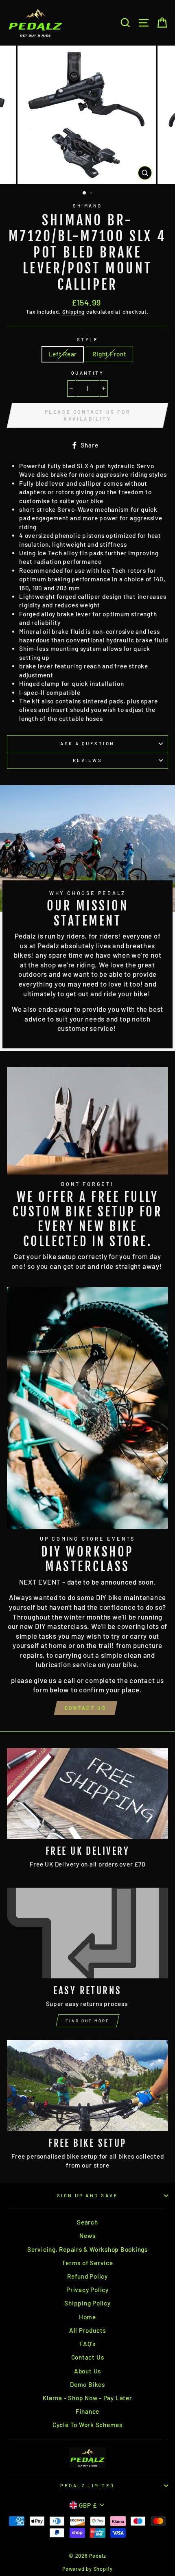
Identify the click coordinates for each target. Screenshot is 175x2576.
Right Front (109, 354)
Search (87, 2222)
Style (87, 339)
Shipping (73, 312)
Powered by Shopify (87, 2569)
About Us (87, 2371)
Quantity (88, 373)
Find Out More (87, 2021)
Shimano (87, 206)
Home (87, 2317)
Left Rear (63, 354)
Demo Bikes (87, 2384)
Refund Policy (87, 2276)
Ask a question (87, 743)
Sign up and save (87, 2195)
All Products (87, 2330)
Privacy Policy (87, 2290)
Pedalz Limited (87, 2485)
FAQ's (87, 2344)
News (87, 2235)
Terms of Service (87, 2263)
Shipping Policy (87, 2303)
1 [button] (85, 193)
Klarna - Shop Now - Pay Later (87, 2398)
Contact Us (86, 1708)
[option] (87, 115)
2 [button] (92, 194)
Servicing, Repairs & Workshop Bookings (87, 2249)
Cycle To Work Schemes (87, 2425)
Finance (87, 2411)
